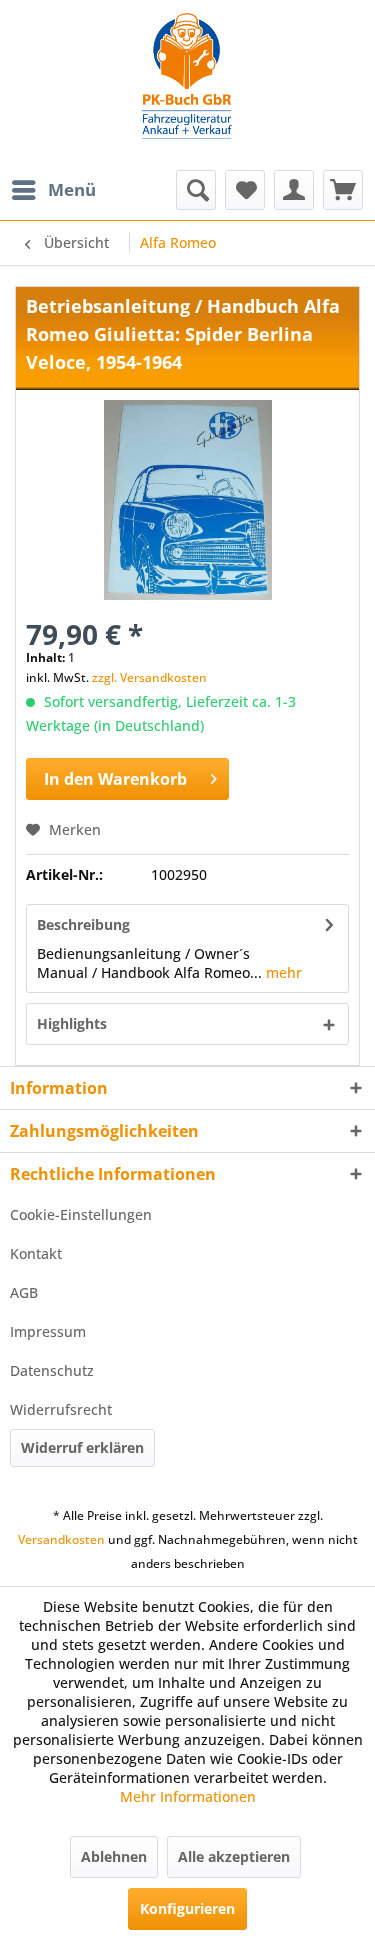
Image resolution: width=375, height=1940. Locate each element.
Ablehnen (114, 1856)
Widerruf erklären (82, 1447)
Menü (72, 189)
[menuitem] (53, 190)
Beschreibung (83, 924)
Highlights (72, 1023)
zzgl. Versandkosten (149, 677)
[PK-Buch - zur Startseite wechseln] (187, 85)
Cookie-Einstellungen (81, 1214)
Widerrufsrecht (61, 1409)
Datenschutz (52, 1370)
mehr (282, 972)
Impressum (48, 1331)
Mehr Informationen (188, 1796)
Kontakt (36, 1253)
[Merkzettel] (245, 190)
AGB (24, 1292)
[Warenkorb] (343, 190)
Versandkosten (61, 1539)
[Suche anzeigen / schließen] (196, 190)
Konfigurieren (187, 1908)
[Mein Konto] (294, 190)
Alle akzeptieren (234, 1856)
